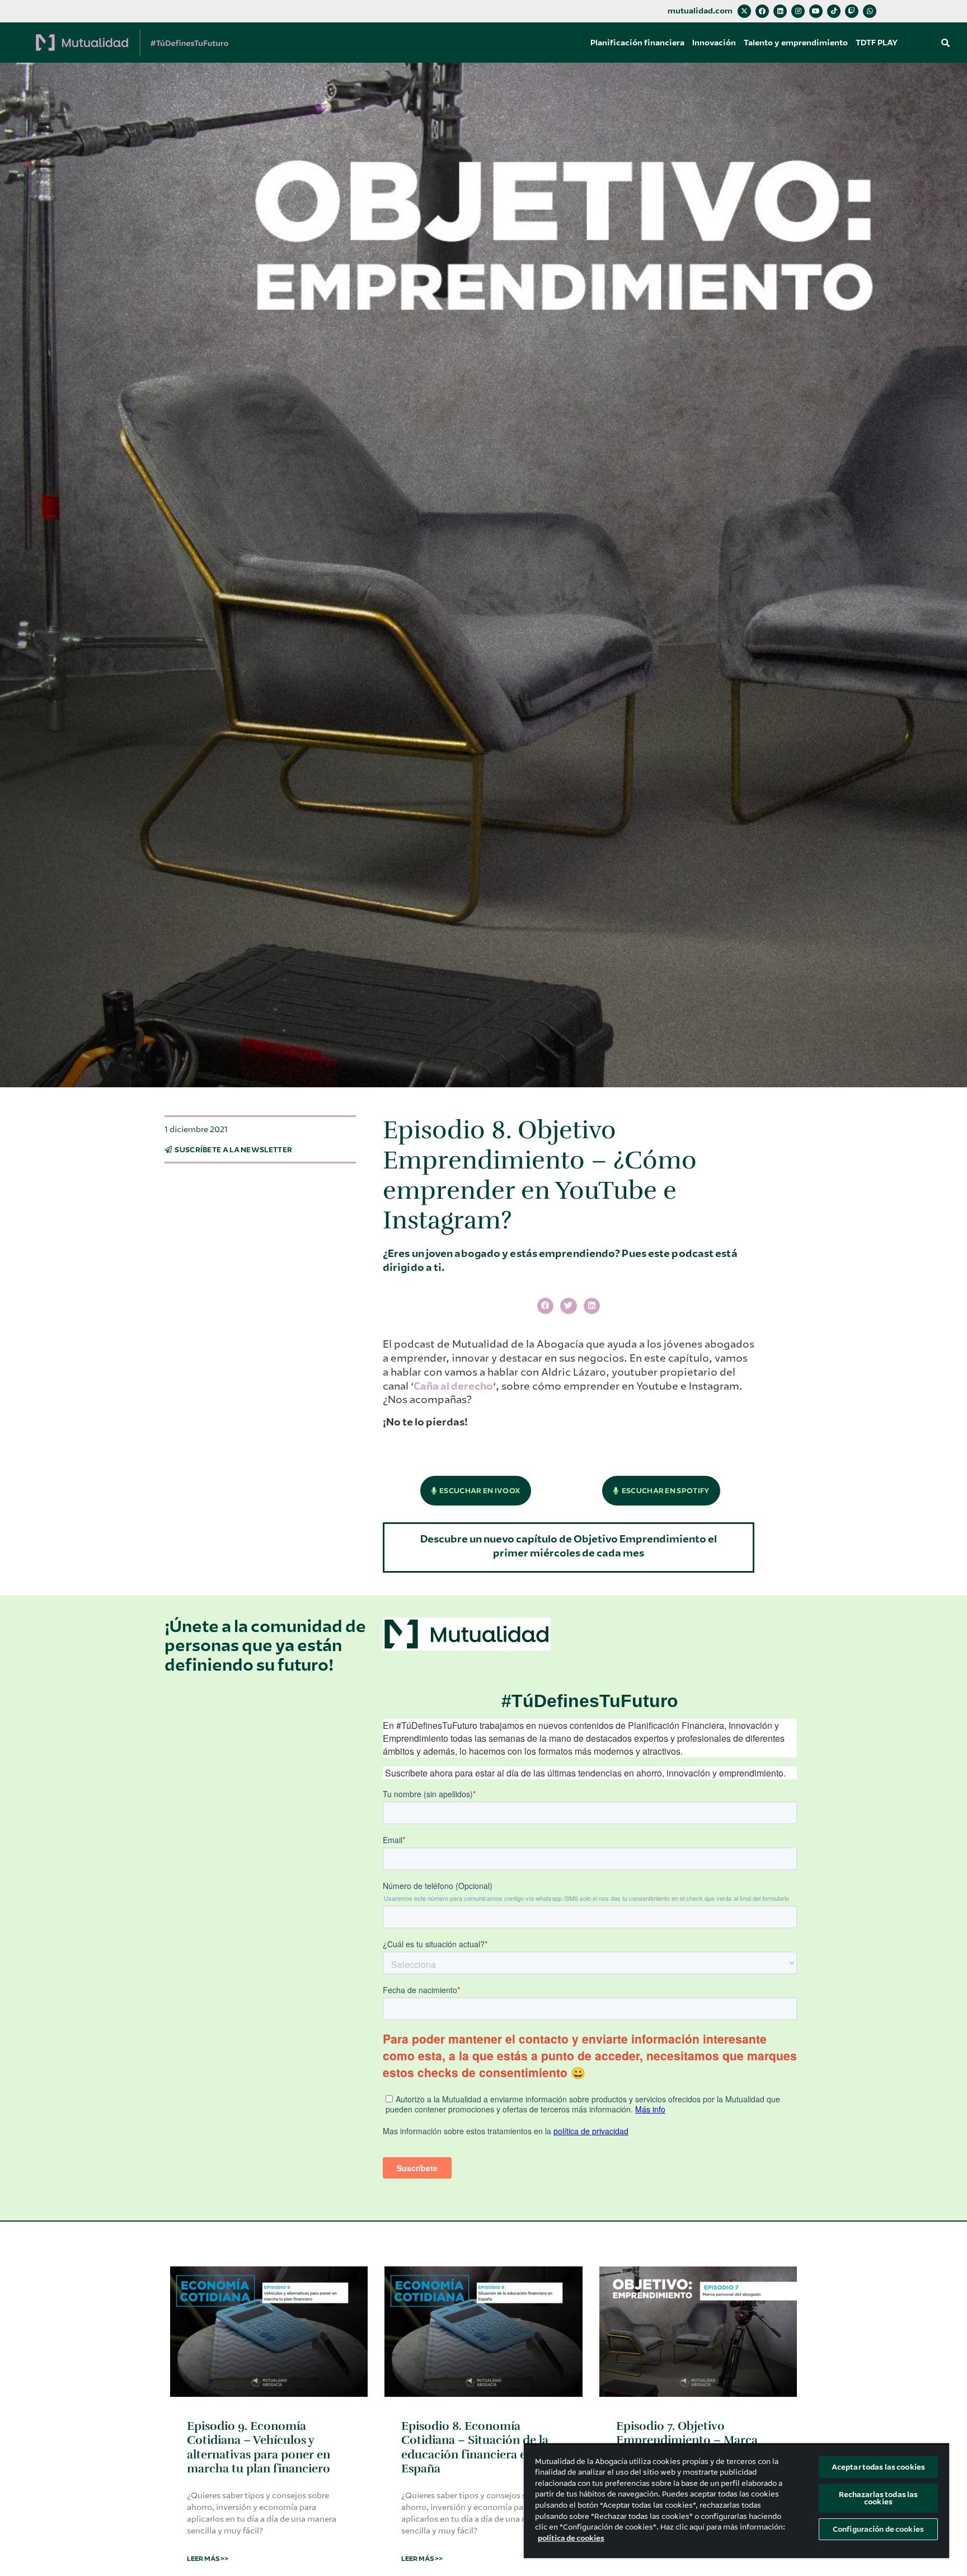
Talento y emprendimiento (796, 43)
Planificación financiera (637, 43)
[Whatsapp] (870, 11)
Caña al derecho (453, 1386)
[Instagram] (798, 11)
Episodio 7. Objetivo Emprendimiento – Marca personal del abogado (687, 2440)
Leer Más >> (208, 2559)
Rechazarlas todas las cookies (879, 2498)
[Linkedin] (780, 11)
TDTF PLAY (877, 43)
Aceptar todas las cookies (878, 2467)
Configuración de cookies (878, 2529)
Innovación (714, 43)
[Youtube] (816, 11)
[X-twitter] (744, 11)
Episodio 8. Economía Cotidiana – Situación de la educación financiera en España (475, 2447)
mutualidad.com (700, 11)
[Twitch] (852, 11)
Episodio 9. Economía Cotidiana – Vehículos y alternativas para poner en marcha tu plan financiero (259, 2447)
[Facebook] (762, 11)
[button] (946, 43)
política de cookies (571, 2538)
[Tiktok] (834, 11)
